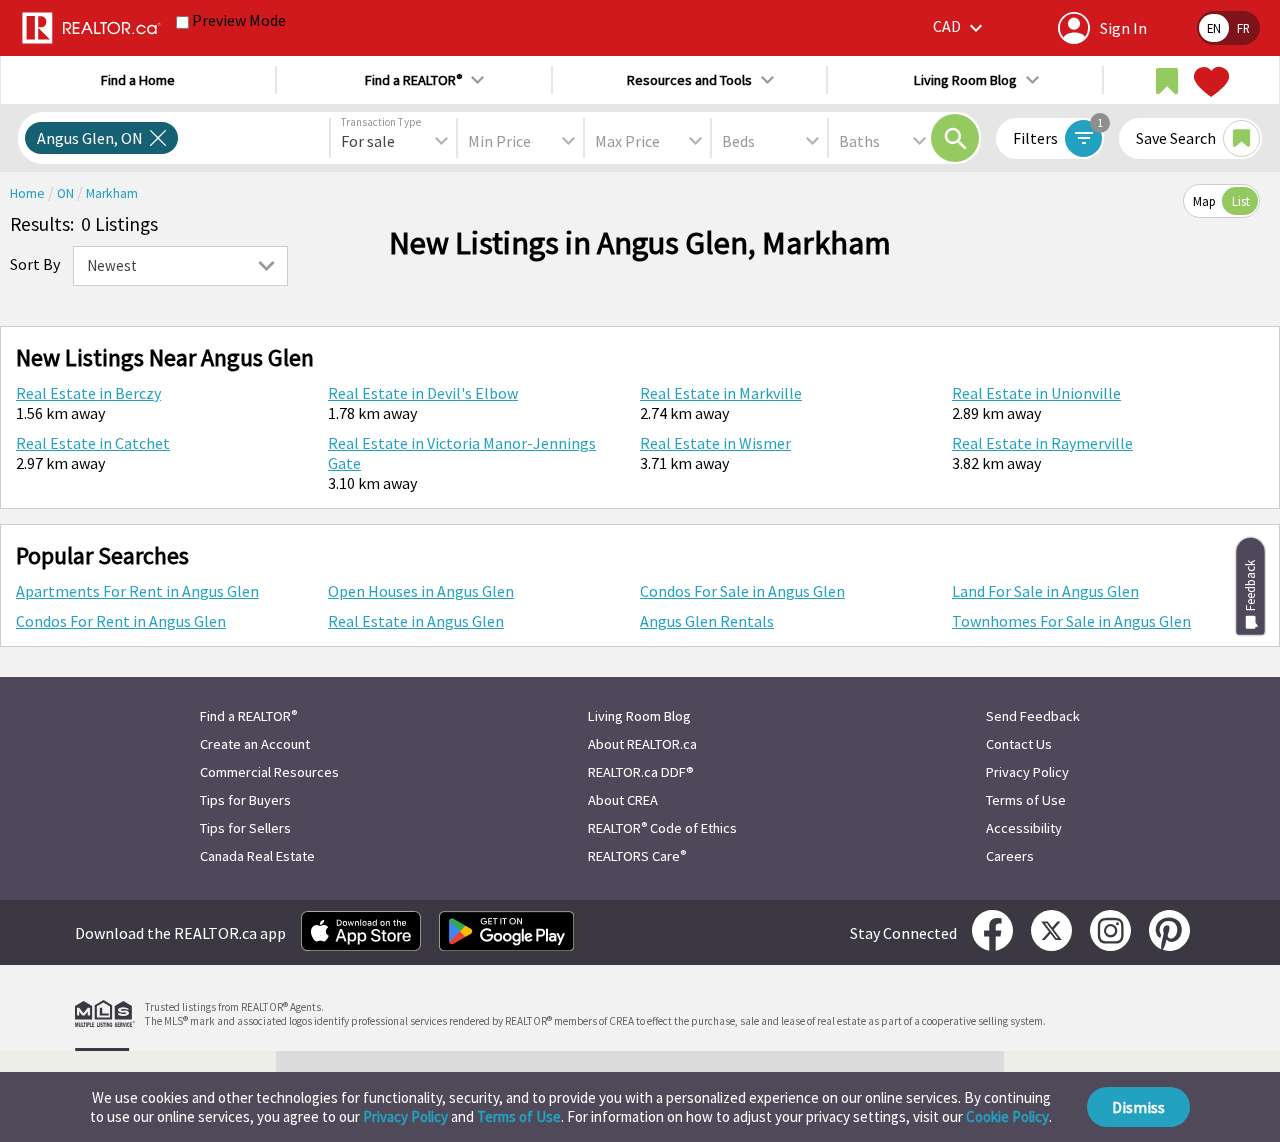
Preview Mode (239, 20)
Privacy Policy (405, 1116)
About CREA (623, 800)
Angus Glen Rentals (707, 621)
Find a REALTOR (248, 716)
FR (1243, 28)
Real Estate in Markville (721, 393)
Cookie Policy (1007, 1116)
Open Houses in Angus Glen (421, 591)
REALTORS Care (637, 856)
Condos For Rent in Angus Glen (121, 621)
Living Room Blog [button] (965, 80)
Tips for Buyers (245, 800)
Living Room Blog (639, 716)
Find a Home (138, 80)
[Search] (955, 138)
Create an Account (255, 744)
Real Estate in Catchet (93, 443)
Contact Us (1019, 744)
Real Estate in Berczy (88, 393)
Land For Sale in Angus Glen (1045, 591)
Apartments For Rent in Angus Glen (137, 591)
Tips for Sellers (245, 828)
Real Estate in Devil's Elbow (423, 393)
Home (29, 193)
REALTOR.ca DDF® (641, 772)
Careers (1010, 856)
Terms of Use (519, 1116)
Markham (112, 193)
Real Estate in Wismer (715, 443)
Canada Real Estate (257, 856)
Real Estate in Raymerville (1042, 443)
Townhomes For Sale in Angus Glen (1071, 621)
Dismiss (1138, 1107)
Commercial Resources (269, 772)
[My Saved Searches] (1167, 82)
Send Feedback (1033, 716)
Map (1204, 201)
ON (67, 193)
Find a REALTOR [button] (413, 80)
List (1241, 201)
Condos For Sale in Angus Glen (742, 591)
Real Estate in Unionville (1036, 393)
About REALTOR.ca (642, 744)
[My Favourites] (1209, 82)
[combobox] (393, 141)
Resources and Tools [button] (689, 80)
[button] (960, 27)
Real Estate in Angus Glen (416, 621)
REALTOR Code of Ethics (662, 828)
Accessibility (1024, 828)
